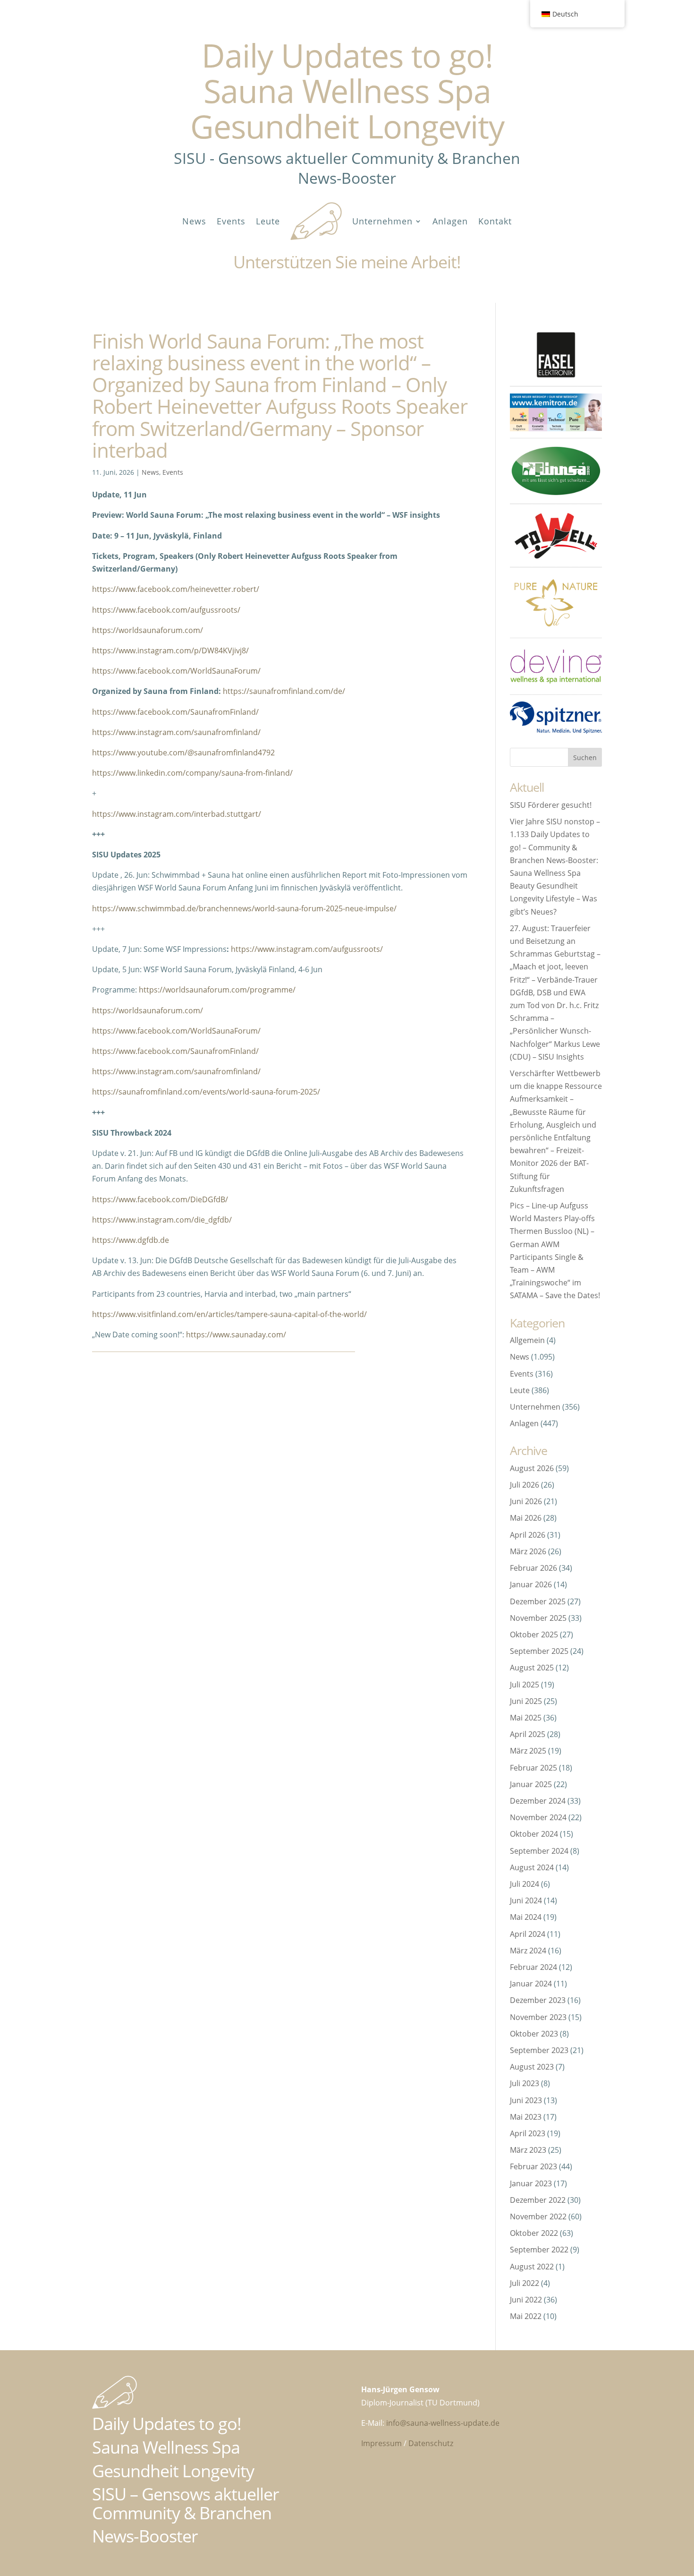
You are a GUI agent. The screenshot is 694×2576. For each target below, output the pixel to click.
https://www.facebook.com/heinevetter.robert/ (176, 589)
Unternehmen (382, 221)
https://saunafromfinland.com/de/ (284, 691)
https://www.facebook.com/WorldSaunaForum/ (176, 671)
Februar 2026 (533, 1568)
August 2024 (532, 1867)
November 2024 (538, 1817)
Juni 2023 (526, 2100)
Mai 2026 (526, 1518)
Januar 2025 (531, 1784)
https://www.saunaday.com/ (236, 1335)
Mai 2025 (526, 1718)
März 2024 (528, 1951)
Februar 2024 (533, 1967)
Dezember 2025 (538, 1601)
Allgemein (527, 1340)
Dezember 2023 (538, 2000)
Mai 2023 (526, 2117)
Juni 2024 (526, 1900)
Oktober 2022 (534, 2233)
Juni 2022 (526, 2300)
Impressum (381, 2443)
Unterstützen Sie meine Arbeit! (347, 262)
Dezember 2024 (538, 1801)
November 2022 (538, 2217)
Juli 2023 (525, 2083)
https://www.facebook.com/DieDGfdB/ (160, 1199)
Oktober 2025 (534, 1635)
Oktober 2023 (534, 2034)
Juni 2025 (526, 1701)
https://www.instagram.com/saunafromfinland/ (176, 732)
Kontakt (495, 221)
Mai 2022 (526, 2316)
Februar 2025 (533, 1768)
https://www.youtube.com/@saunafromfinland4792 (183, 753)
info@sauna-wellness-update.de (443, 2423)
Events (231, 221)
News (194, 221)
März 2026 (528, 1551)
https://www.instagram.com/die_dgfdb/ (162, 1220)
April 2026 (528, 1535)
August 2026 (532, 1468)
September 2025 (539, 1651)
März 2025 (528, 1751)
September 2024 (539, 1851)
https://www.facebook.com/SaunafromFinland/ (175, 712)
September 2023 (539, 2050)
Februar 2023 (533, 2166)
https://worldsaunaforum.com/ (148, 630)
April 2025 (528, 1734)
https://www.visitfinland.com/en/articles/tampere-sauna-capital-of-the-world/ (229, 1314)
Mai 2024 (526, 1917)
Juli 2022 (525, 2283)
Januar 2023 (531, 2183)
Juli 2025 (525, 1685)
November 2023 (538, 2017)
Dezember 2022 (538, 2200)
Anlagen (450, 221)
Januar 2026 (531, 1584)
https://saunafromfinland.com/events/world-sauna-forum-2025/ (206, 1092)
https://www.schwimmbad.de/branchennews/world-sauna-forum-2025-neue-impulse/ (244, 908)
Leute (268, 221)
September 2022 (539, 2250)
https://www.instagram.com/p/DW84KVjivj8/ (170, 650)
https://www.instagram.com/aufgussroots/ (307, 949)
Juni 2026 (526, 1501)
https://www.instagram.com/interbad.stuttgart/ (177, 814)
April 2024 (528, 1934)
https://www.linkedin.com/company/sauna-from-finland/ (192, 773)
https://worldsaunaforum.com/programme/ (217, 990)
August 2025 (532, 1668)
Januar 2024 (531, 1984)
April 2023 (528, 2133)
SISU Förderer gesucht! (551, 805)
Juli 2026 (525, 1485)
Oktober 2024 (534, 1834)
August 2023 (532, 2067)
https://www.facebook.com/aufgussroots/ (166, 610)
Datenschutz (431, 2443)
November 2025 (538, 1618)
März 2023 (528, 2150)
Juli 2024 (525, 1884)
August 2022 (532, 2267)
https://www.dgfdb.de (131, 1240)
